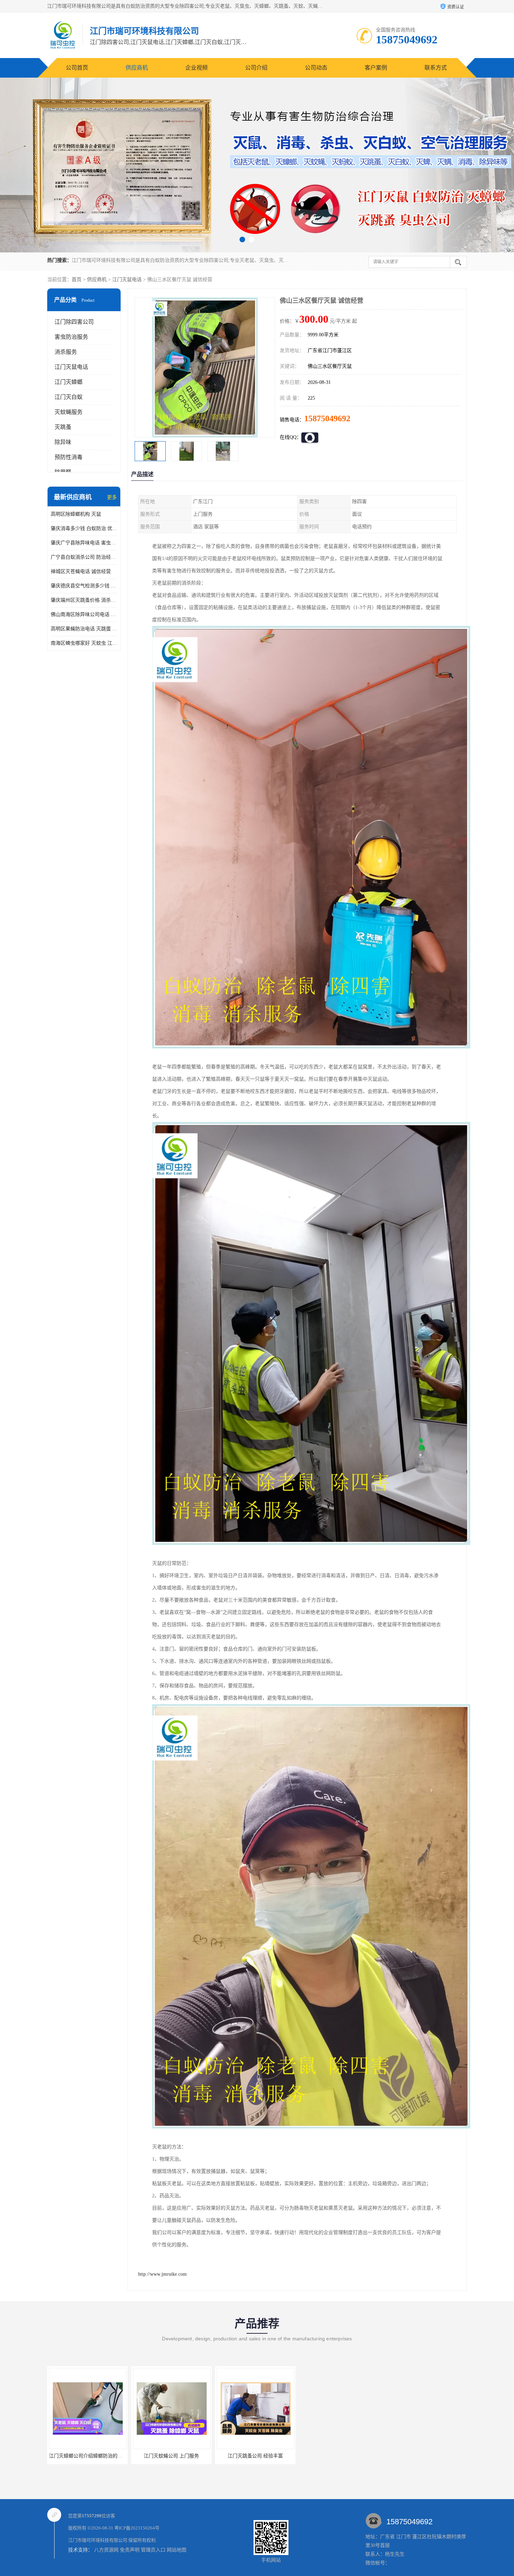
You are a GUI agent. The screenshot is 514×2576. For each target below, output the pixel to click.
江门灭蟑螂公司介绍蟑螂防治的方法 (172, 2456)
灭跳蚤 (63, 427)
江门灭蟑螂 (69, 382)
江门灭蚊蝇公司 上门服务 (255, 2456)
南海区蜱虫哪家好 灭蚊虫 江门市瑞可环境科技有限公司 (84, 643)
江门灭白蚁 (69, 397)
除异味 (63, 442)
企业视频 (197, 68)
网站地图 (177, 2550)
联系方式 (436, 68)
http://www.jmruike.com (162, 2274)
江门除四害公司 (74, 322)
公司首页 (77, 68)
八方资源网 (106, 2550)
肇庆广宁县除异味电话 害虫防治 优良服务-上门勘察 (84, 543)
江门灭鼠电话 (127, 280)
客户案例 (376, 68)
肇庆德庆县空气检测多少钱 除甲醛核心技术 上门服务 (84, 586)
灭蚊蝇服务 (69, 412)
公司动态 (316, 68)
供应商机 (137, 68)
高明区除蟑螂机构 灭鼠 (76, 514)
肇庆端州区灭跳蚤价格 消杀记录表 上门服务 (84, 600)
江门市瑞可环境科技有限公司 (98, 2540)
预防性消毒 (69, 457)
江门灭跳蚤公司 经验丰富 (87, 2456)
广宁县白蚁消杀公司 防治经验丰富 (84, 557)
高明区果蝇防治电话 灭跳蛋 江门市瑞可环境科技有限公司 (84, 629)
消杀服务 (66, 352)
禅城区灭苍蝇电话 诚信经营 (81, 571)
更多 (112, 497)
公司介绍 (256, 68)
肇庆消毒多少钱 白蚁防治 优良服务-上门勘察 (84, 528)
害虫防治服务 (71, 337)
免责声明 (130, 2550)
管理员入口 (153, 2550)
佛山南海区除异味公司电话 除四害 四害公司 (84, 614)
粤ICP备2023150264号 (137, 2528)
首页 (77, 280)
